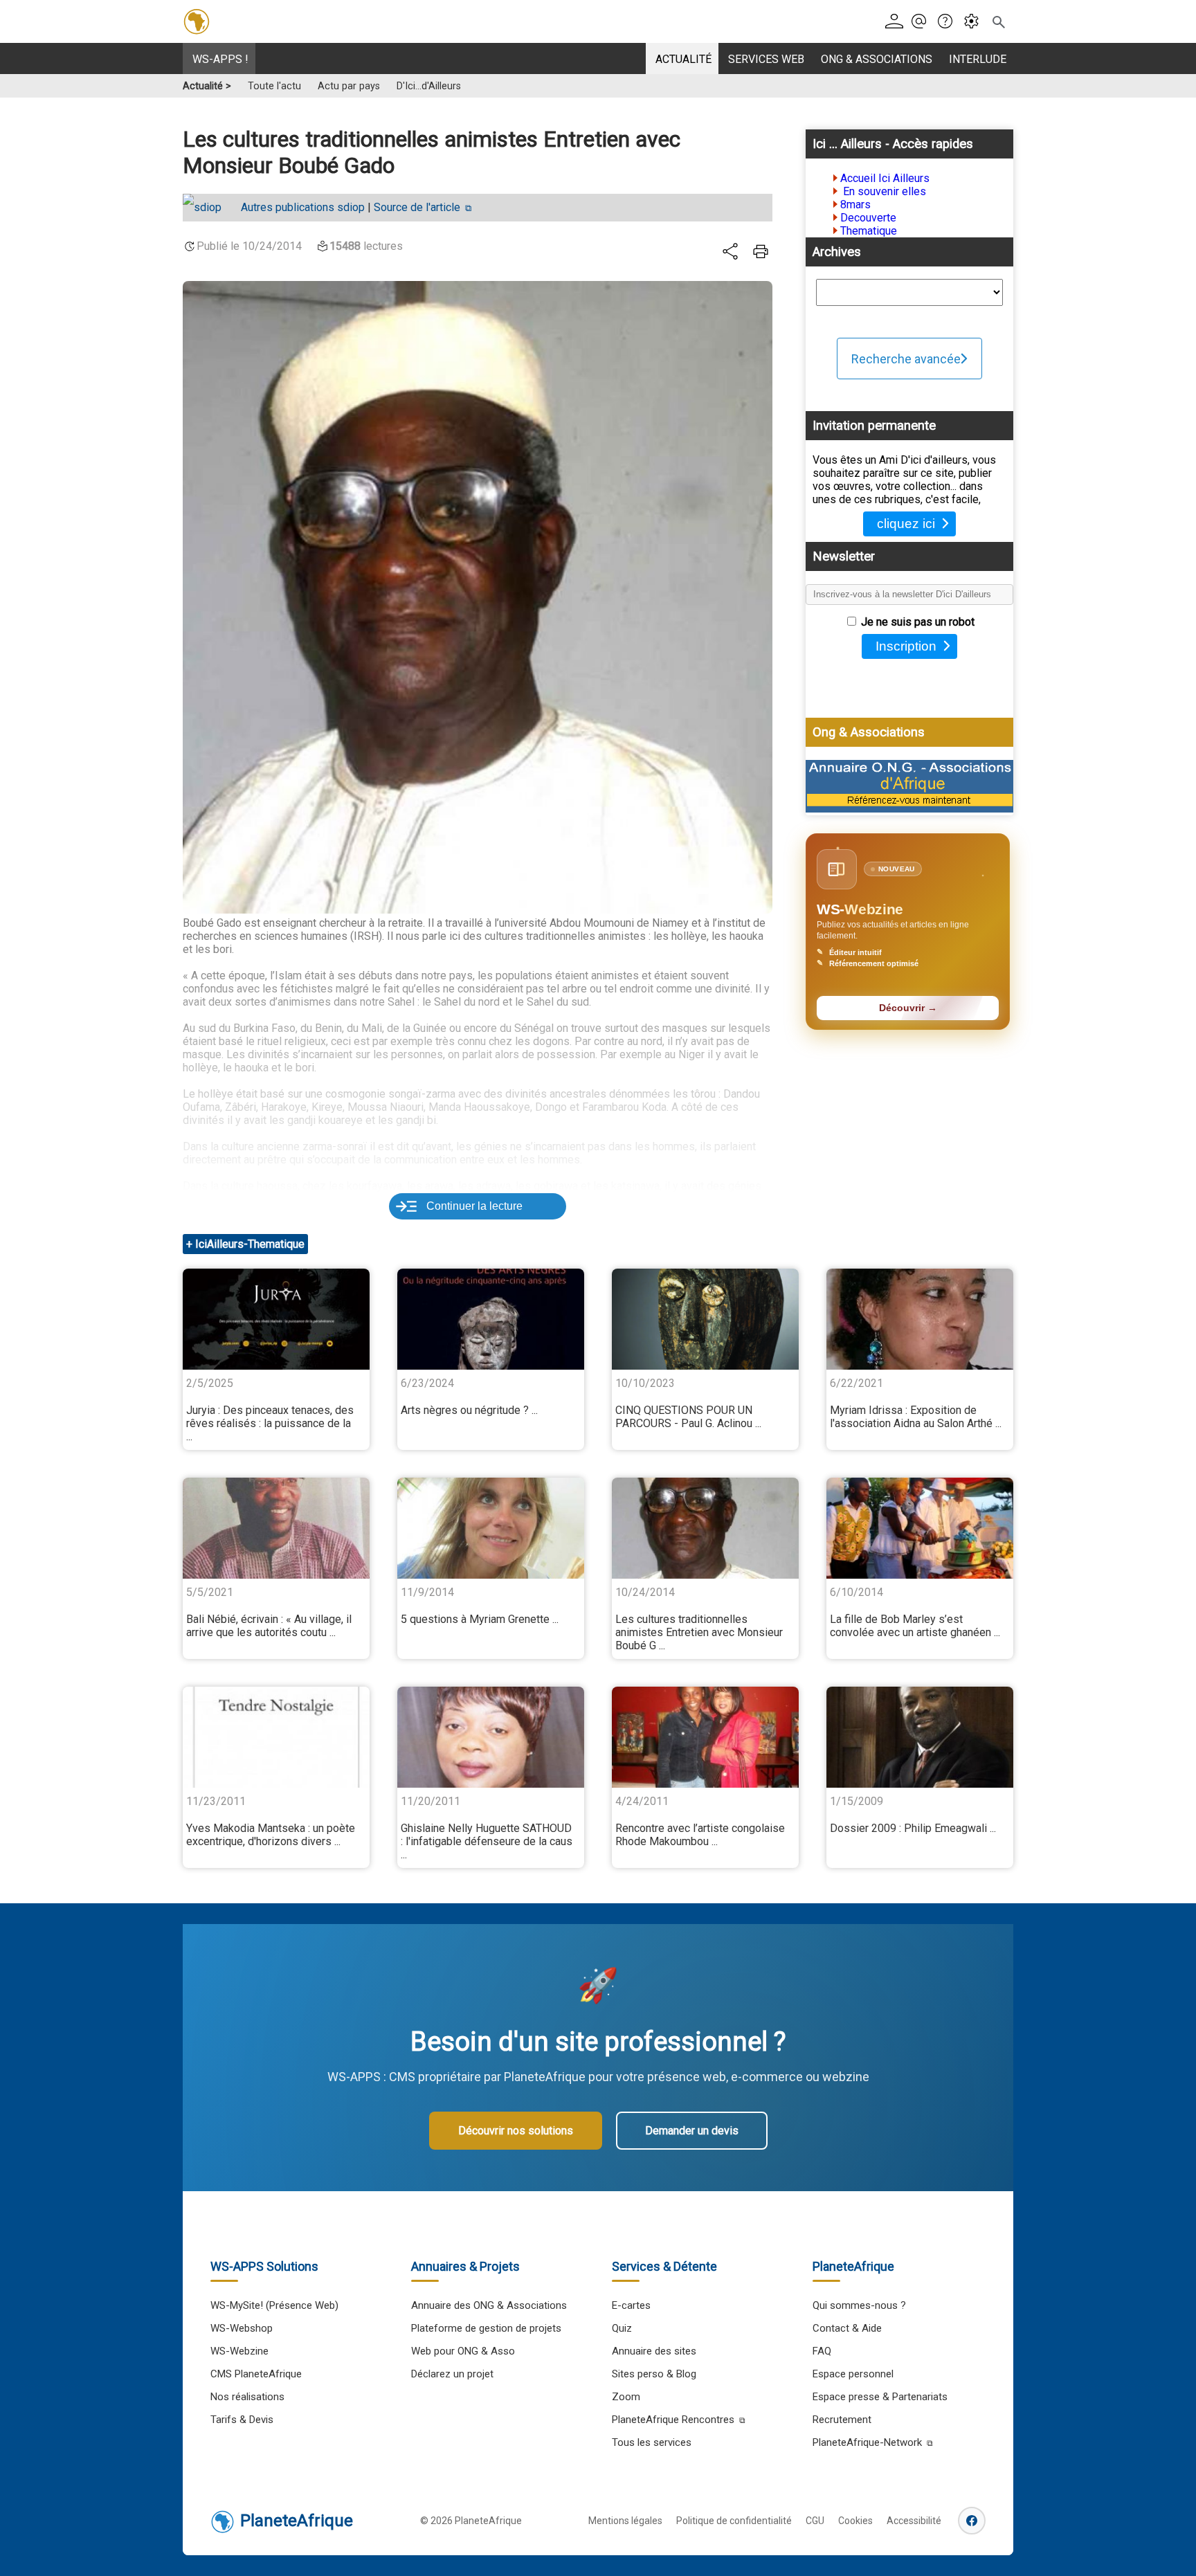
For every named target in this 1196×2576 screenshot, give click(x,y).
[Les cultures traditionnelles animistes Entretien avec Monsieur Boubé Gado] (705, 1528)
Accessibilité (914, 2521)
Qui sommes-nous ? (859, 2305)
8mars (855, 205)
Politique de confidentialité (734, 2521)
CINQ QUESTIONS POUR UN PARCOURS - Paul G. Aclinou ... (688, 1417)
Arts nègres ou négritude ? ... (469, 1410)
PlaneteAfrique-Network (867, 2442)
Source (417, 207)
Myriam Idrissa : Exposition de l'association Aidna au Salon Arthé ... (916, 1417)
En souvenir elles (883, 191)
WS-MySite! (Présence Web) (274, 2305)
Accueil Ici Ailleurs (885, 178)
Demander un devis (692, 2131)
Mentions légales (625, 2521)
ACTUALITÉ (683, 59)
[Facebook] (972, 2521)
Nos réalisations (247, 2397)
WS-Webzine (239, 2351)
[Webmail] (923, 22)
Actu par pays (349, 86)
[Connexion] (897, 22)
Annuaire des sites (654, 2351)
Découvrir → (908, 1008)
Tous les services (652, 2442)
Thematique (869, 231)
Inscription (906, 646)
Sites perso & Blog (654, 2374)
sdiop (303, 207)
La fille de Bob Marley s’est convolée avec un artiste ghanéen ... (915, 1626)
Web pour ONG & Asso (463, 2351)
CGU (815, 2521)
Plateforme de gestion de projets (486, 2328)
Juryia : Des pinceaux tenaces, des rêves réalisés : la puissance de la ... (270, 1423)
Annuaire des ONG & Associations (489, 2305)
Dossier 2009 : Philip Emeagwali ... (913, 1828)
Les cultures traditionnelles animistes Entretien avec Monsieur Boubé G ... (699, 1632)
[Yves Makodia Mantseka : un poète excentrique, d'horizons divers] (276, 1737)
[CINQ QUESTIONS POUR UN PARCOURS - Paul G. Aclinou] (705, 1319)
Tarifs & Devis (242, 2420)
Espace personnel (853, 2374)
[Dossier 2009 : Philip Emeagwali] (920, 1737)
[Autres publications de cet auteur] (209, 208)
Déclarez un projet (452, 2374)
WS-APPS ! (220, 59)
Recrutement (842, 2420)
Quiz (622, 2328)
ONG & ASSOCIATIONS (877, 59)
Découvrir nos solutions (516, 2131)
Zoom (626, 2397)
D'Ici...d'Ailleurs (429, 86)
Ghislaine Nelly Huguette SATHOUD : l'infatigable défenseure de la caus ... (487, 1841)
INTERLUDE (978, 59)
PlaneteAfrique (297, 2521)
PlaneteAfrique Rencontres (673, 2420)
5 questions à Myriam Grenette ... (480, 1619)
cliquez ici (906, 524)
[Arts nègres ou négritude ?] (491, 1319)
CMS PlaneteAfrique (256, 2374)
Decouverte (868, 218)
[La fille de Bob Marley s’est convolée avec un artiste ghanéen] (920, 1528)
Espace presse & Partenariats (880, 2397)
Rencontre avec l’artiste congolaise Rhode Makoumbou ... (700, 1835)
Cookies (855, 2521)
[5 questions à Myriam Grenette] (491, 1528)
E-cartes (631, 2305)
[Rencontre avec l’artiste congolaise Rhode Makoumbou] (705, 1737)
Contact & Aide (847, 2328)
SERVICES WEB (766, 59)
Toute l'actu (274, 86)
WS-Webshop (242, 2328)
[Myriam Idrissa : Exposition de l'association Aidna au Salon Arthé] (920, 1319)
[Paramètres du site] (976, 22)
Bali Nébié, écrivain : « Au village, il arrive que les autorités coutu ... (269, 1626)
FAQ (822, 2351)
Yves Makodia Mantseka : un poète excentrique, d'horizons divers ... (271, 1835)
